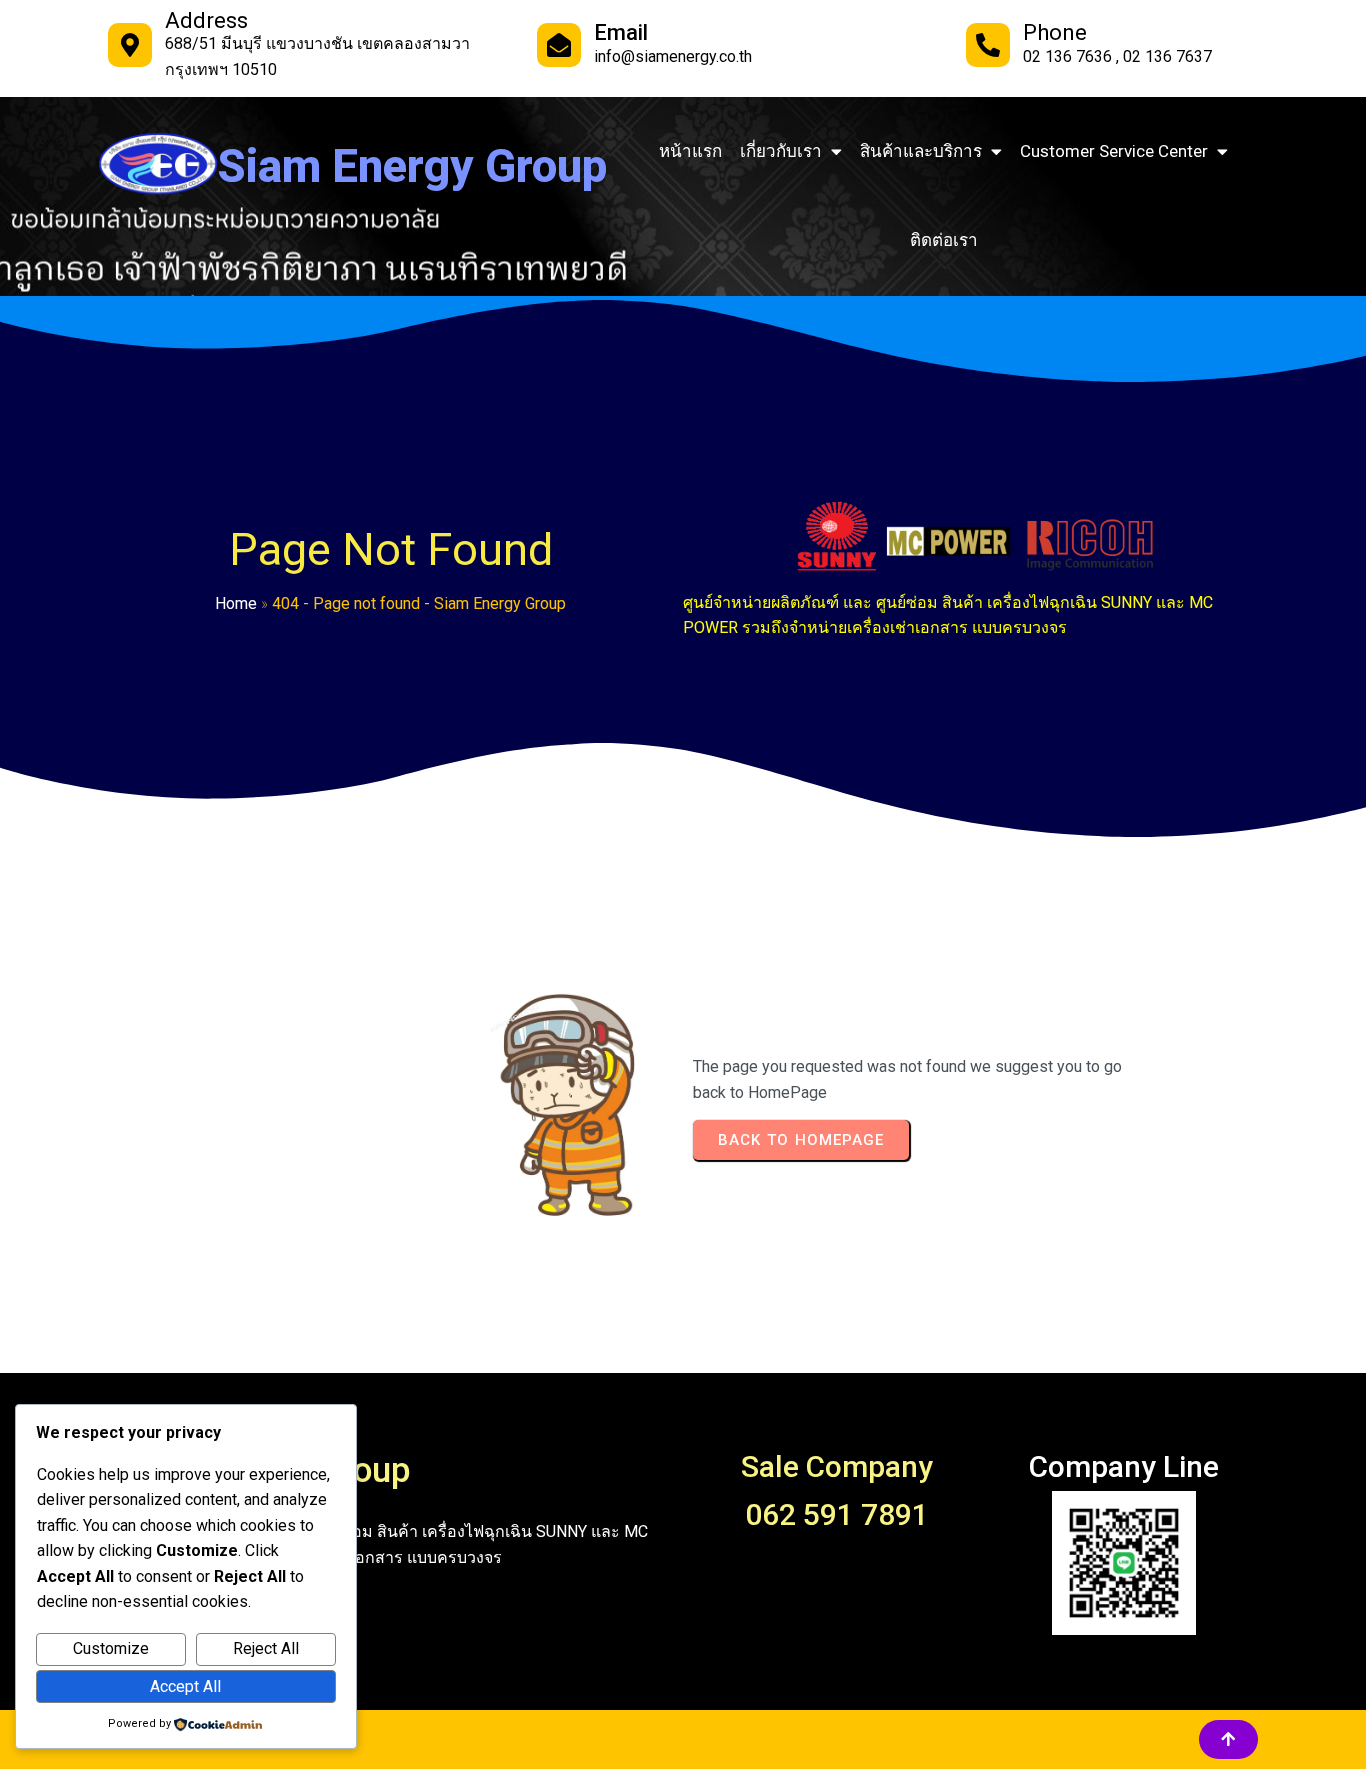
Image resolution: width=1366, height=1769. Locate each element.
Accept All (185, 1686)
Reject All (266, 1648)
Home (236, 603)
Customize (111, 1648)
